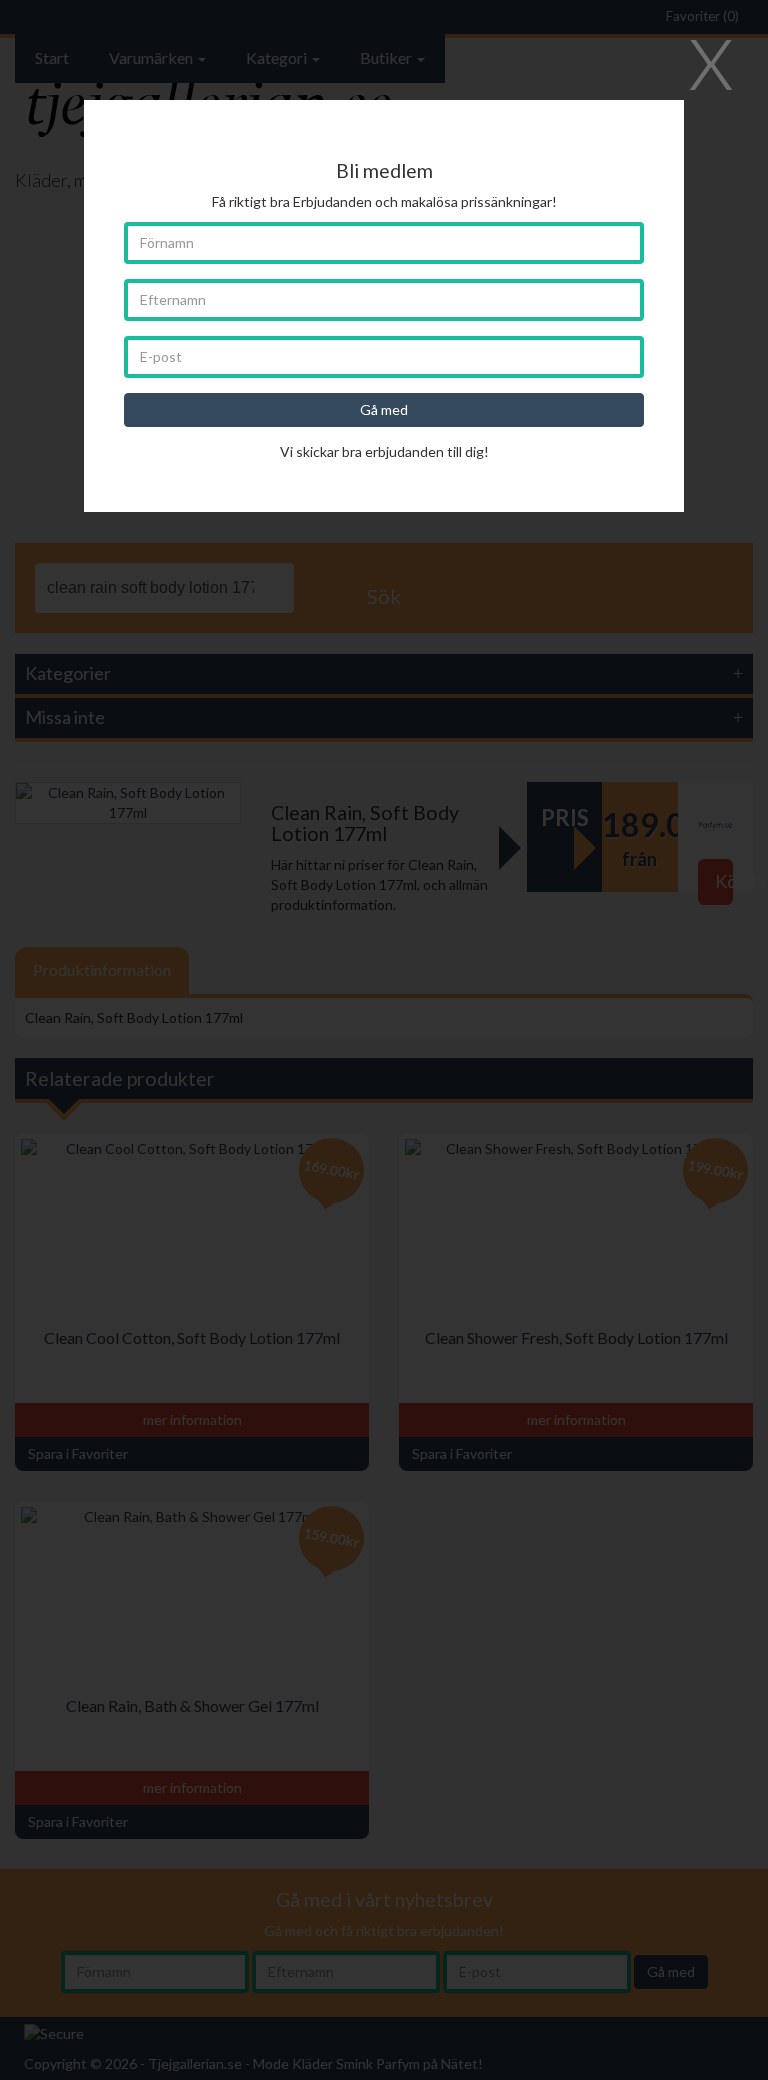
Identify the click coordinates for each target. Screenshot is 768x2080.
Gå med (384, 409)
